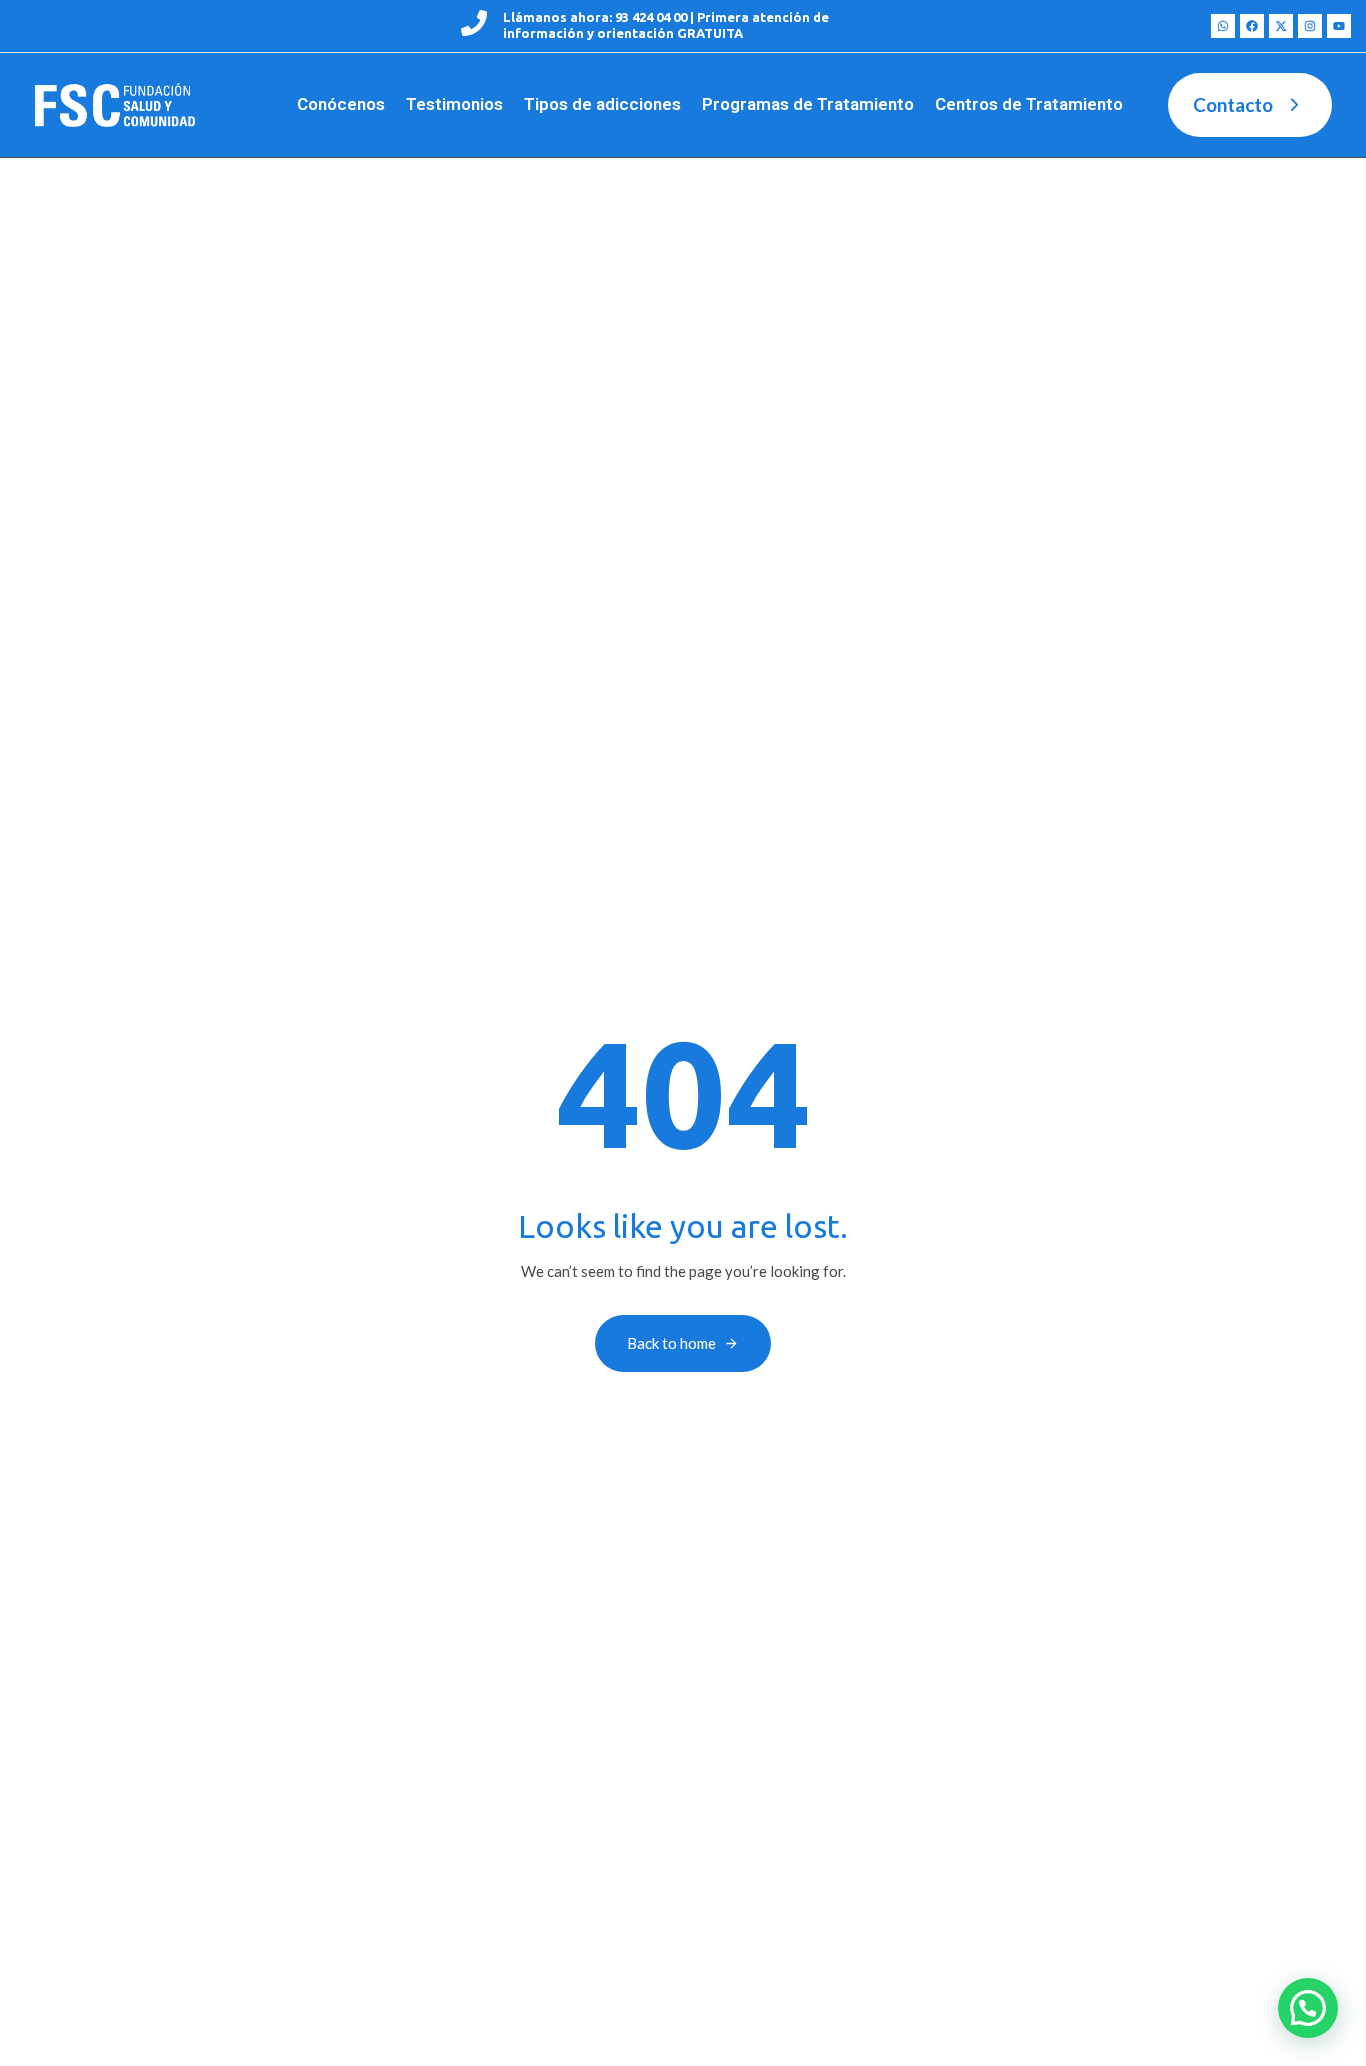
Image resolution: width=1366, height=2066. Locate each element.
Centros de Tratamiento (1029, 104)
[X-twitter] (1281, 26)
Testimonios (454, 104)
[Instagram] (1310, 26)
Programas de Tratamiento (808, 104)
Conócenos (341, 104)
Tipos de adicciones (602, 104)
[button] (1308, 2008)
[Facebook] (1252, 26)
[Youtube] (1339, 26)
